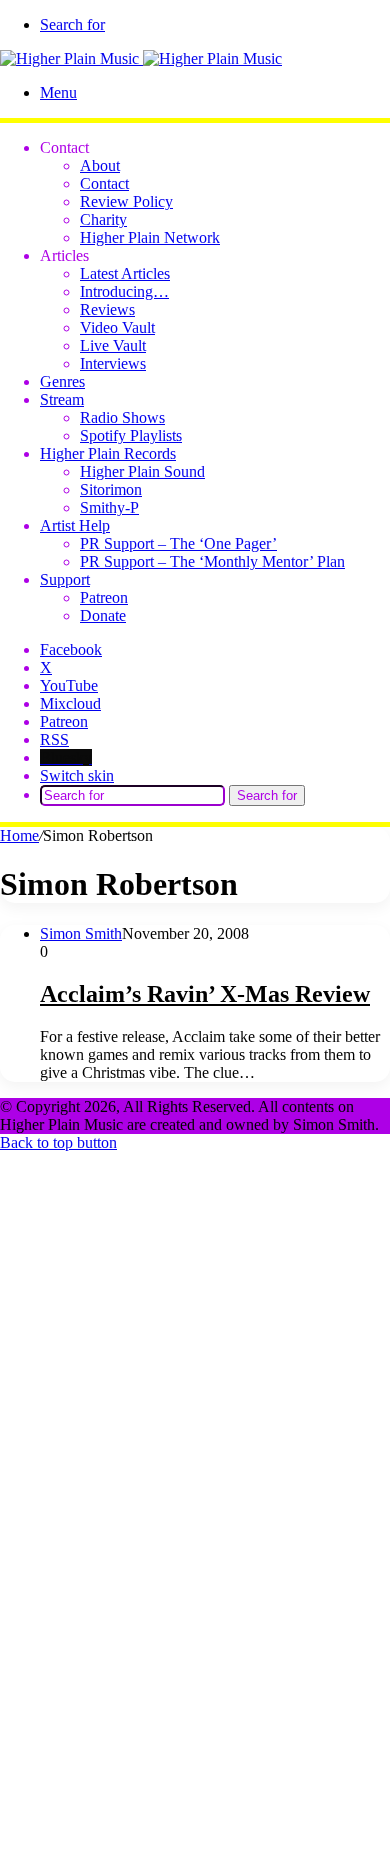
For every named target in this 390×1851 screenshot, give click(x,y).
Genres (62, 381)
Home (19, 835)
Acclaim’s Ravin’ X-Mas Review (205, 994)
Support (65, 579)
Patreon (104, 597)
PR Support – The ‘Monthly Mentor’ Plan (212, 561)
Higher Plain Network (150, 237)
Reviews (107, 309)
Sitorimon (111, 489)
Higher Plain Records (108, 453)
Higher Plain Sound (142, 471)
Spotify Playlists (131, 435)
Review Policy (126, 201)
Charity (103, 219)
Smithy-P (109, 507)
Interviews (113, 363)
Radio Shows (122, 417)
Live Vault (113, 345)
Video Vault (117, 327)
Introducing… (124, 291)
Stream (62, 399)
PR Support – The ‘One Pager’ (178, 543)
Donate (103, 615)
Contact (104, 183)
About (100, 165)
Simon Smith (81, 933)
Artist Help (75, 525)
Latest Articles (125, 273)
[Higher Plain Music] (141, 58)
